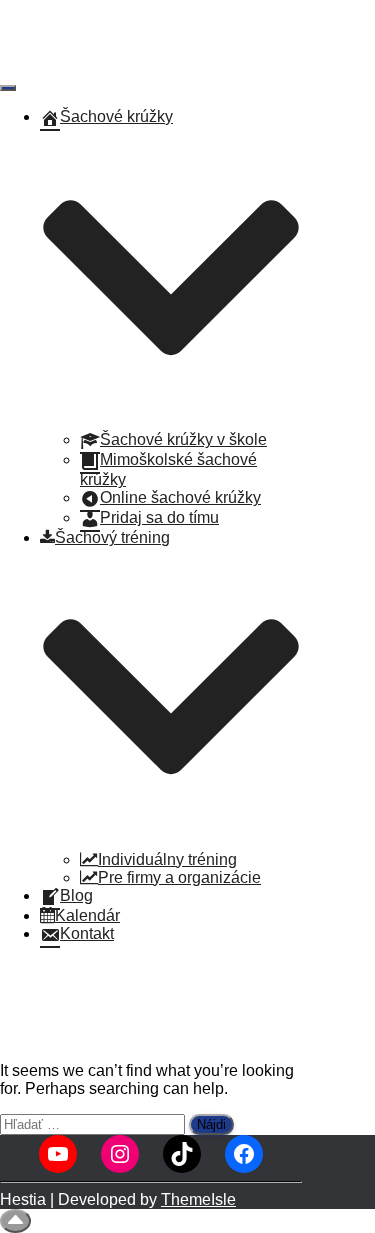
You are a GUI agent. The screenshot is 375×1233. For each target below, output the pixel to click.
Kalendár (87, 915)
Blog (76, 895)
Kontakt (87, 933)
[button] (171, 421)
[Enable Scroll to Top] (15, 1221)
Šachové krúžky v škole (183, 439)
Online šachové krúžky (180, 497)
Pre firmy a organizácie (179, 877)
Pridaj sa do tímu (159, 517)
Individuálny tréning (167, 859)
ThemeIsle (198, 1199)
